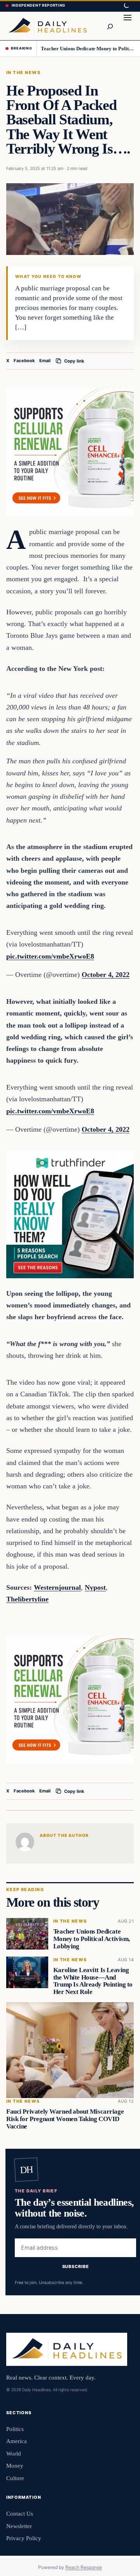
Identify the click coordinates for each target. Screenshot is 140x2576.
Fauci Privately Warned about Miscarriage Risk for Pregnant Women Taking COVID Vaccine (65, 2119)
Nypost (95, 1587)
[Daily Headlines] (47, 26)
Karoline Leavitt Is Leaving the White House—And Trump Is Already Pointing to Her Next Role (93, 1981)
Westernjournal (57, 1587)
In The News (23, 73)
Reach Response (84, 2567)
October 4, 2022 (106, 975)
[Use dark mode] (126, 6)
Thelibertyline (27, 1599)
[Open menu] (128, 26)
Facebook (24, 361)
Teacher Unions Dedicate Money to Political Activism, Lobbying (88, 49)
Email (45, 361)
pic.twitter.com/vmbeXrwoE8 (50, 956)
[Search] (110, 26)
